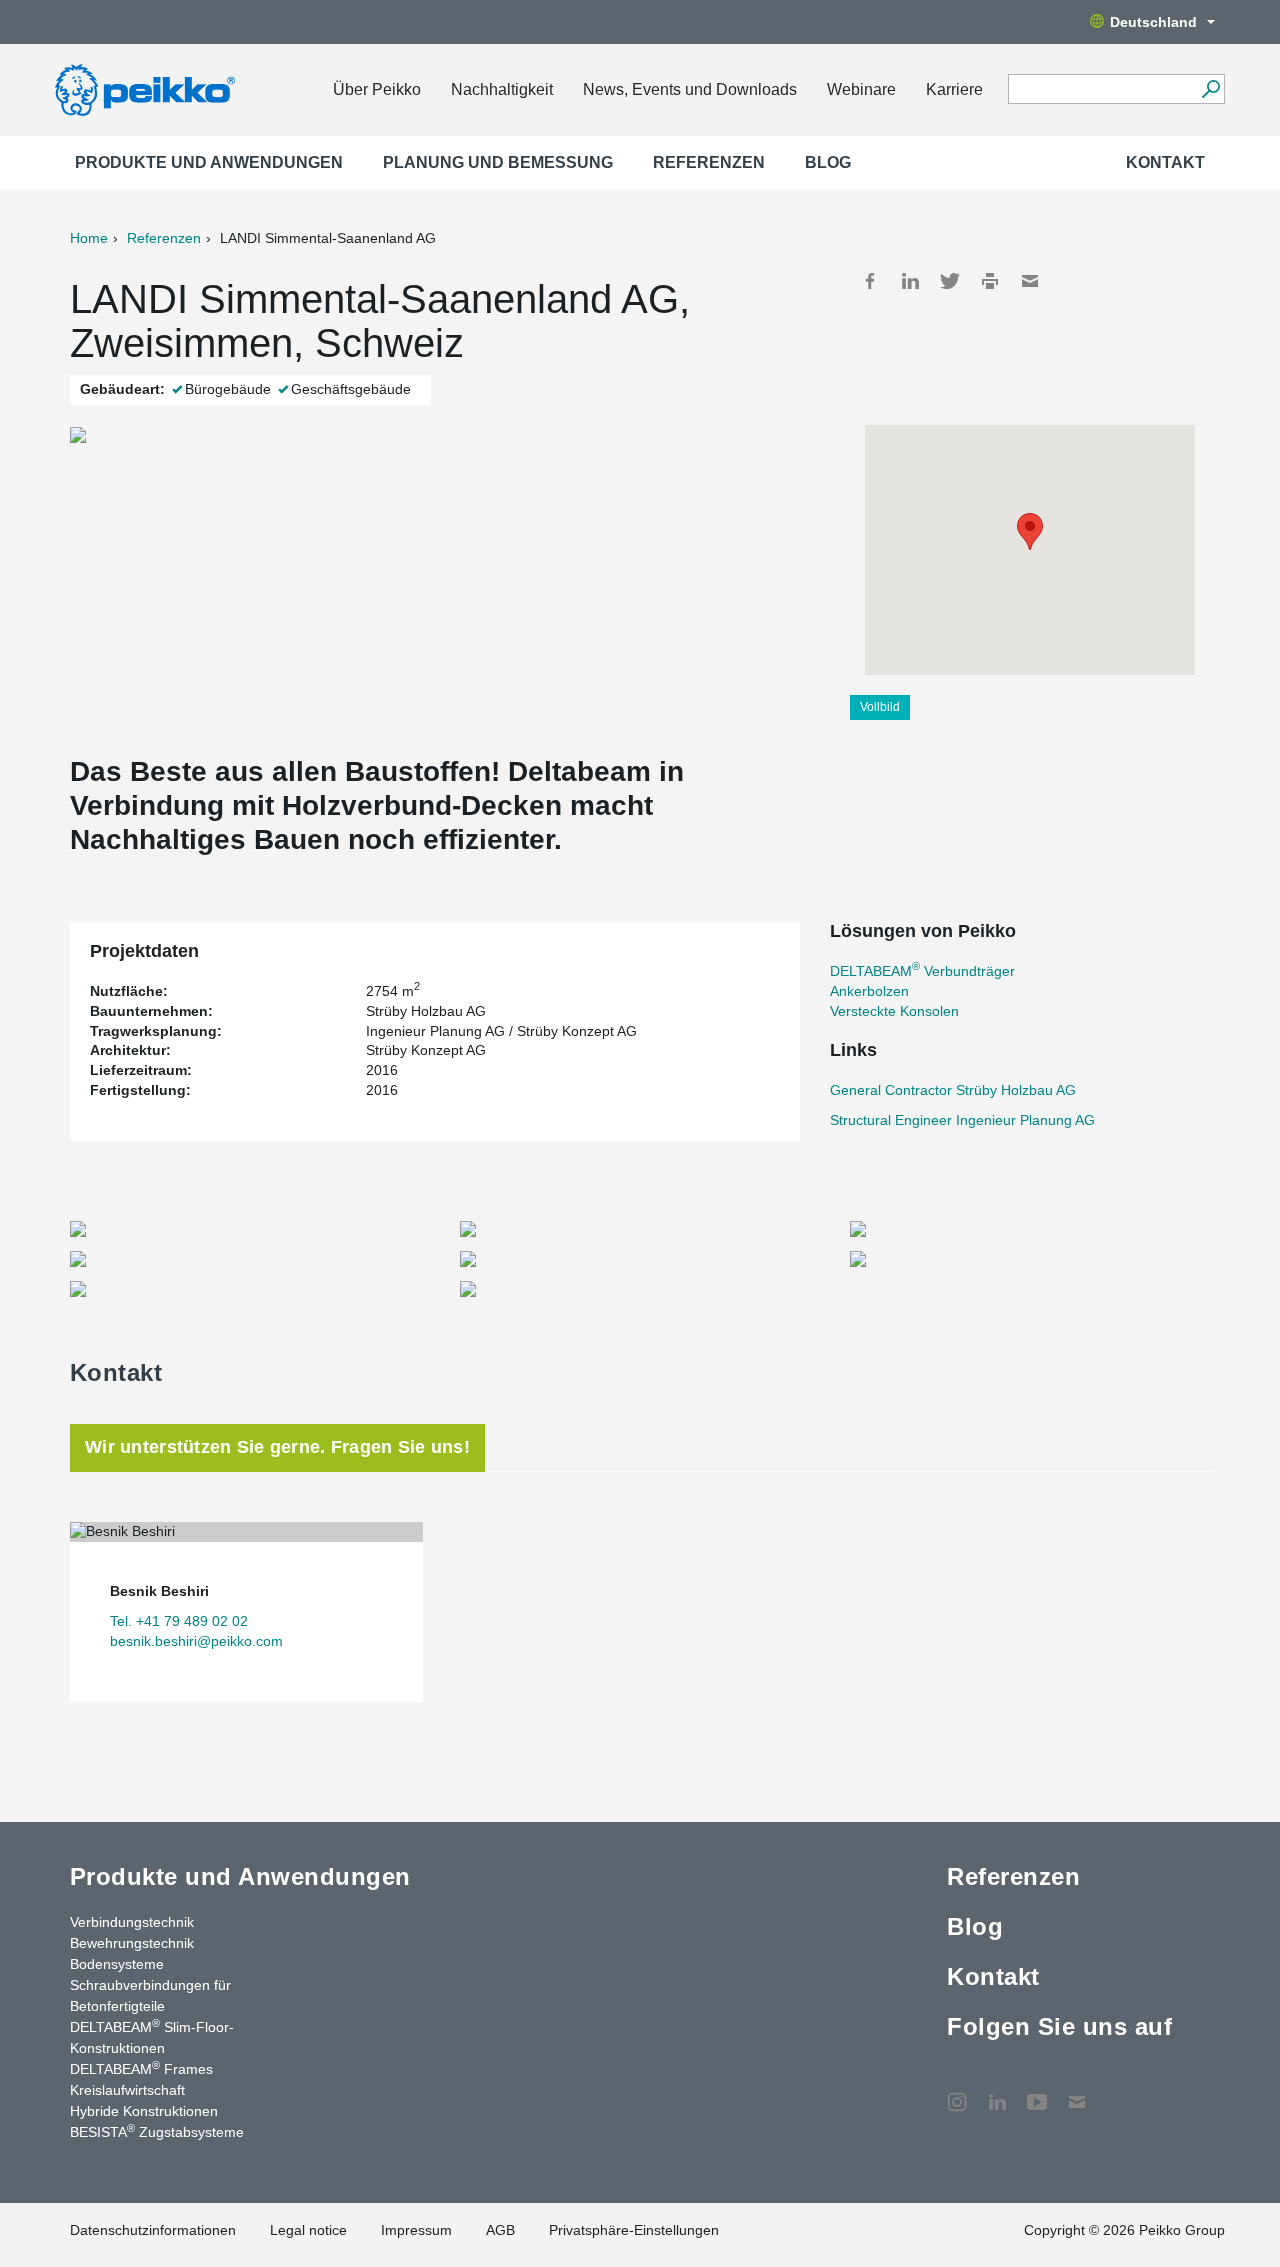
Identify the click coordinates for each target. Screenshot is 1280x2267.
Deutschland (1153, 22)
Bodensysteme (117, 1964)
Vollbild (880, 707)
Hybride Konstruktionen (144, 2111)
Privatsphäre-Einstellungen (634, 2230)
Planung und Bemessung (498, 162)
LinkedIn (910, 281)
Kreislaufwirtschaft (127, 2090)
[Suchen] (1210, 89)
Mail (1030, 281)
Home (89, 238)
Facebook (870, 281)
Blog (828, 162)
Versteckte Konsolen (894, 1011)
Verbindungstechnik (132, 1922)
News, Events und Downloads (690, 89)
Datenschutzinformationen (153, 2230)
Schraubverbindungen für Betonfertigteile (150, 1995)
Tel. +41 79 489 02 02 (179, 1621)
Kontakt (1165, 162)
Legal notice (308, 2230)
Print (990, 281)
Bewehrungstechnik (132, 1943)
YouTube (1037, 2092)
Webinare (861, 89)
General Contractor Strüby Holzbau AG (953, 1090)
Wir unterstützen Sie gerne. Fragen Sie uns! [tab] (277, 1447)
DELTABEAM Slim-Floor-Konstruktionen (152, 2036)
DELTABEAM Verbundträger (922, 971)
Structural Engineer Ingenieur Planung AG (962, 1120)
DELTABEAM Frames (141, 2068)
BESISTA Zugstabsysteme (157, 2131)
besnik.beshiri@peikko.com (196, 1641)
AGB (500, 2230)
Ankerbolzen (869, 991)
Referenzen (709, 162)
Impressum (416, 2230)
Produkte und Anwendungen (209, 162)
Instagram (957, 2092)
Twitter (950, 281)
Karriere (954, 89)
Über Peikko (377, 89)
